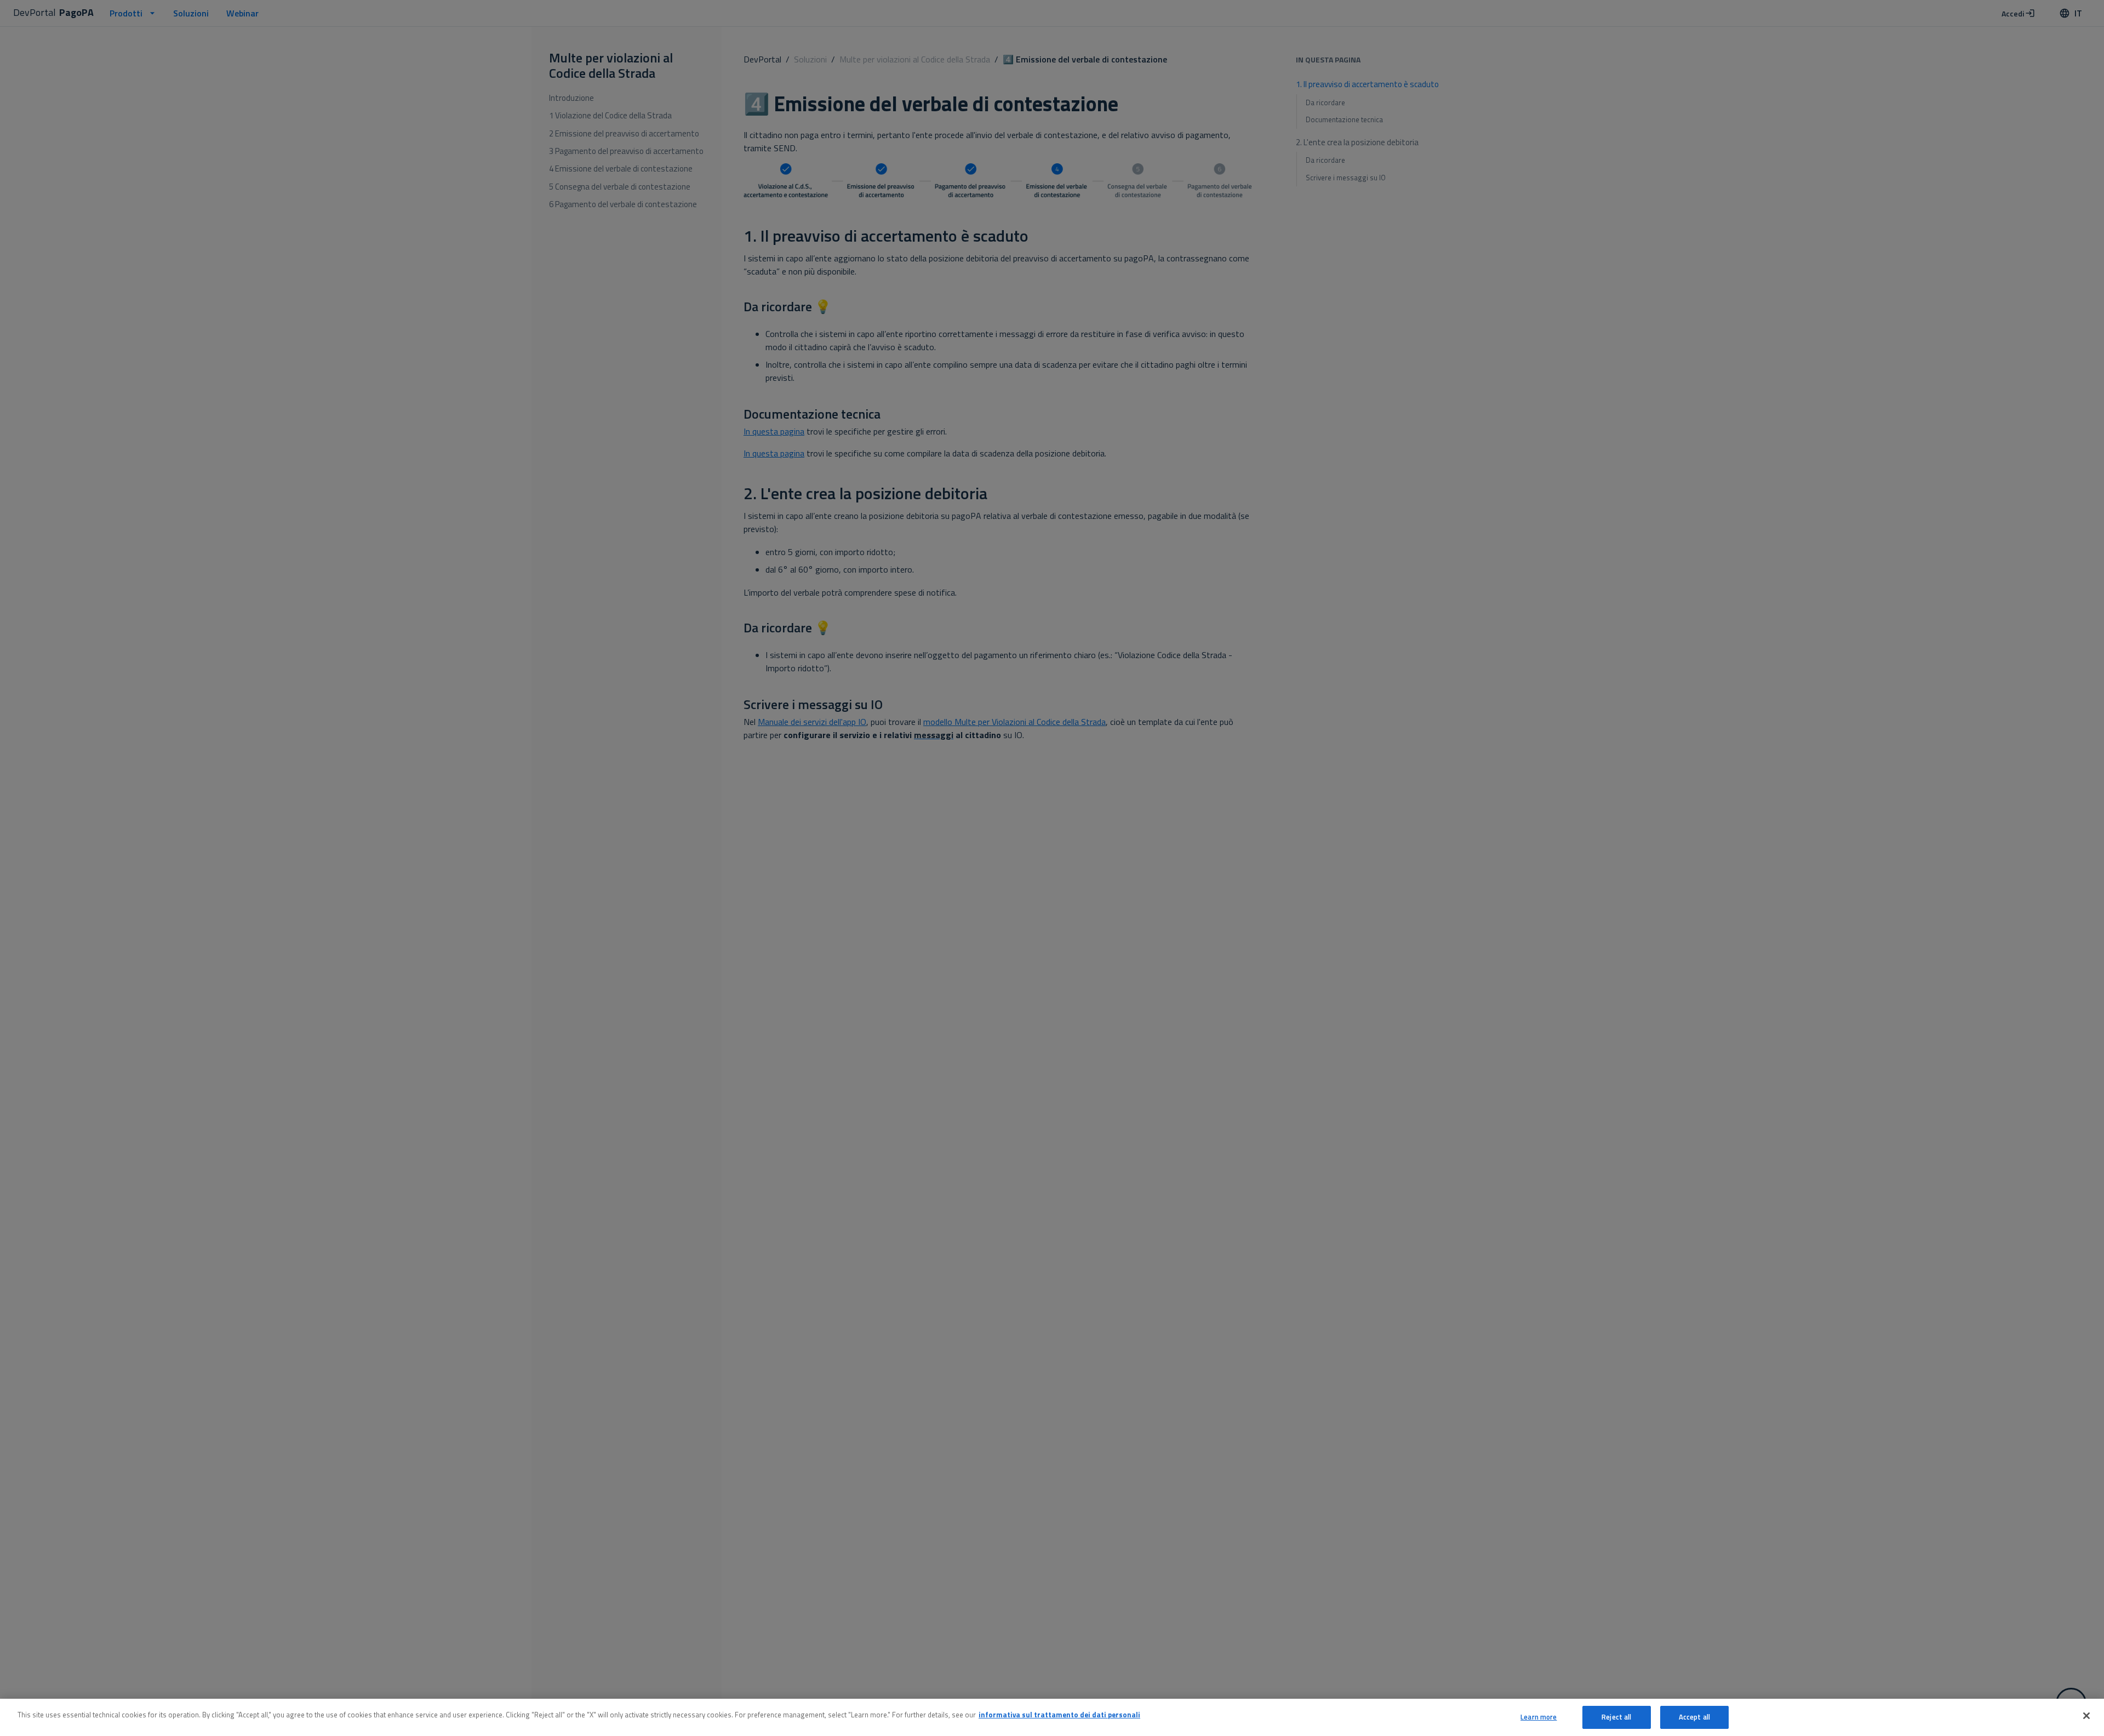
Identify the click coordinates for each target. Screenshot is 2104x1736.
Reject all (1616, 1717)
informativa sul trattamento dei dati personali (1059, 1715)
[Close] (2086, 1716)
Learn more (1539, 1717)
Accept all (1694, 1717)
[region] (1052, 1717)
